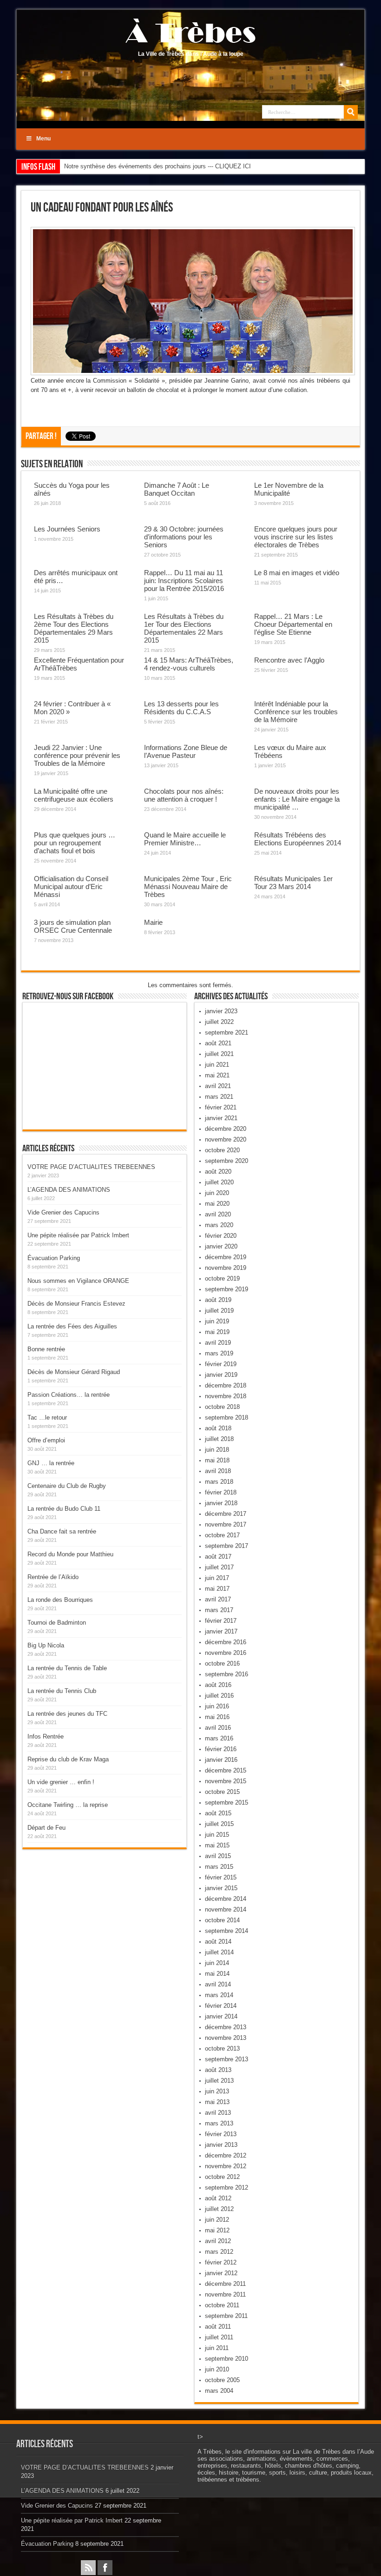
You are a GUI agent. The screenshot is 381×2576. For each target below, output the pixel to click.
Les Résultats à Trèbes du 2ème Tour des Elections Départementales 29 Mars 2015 (74, 628)
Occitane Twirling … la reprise (68, 1805)
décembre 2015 (226, 1770)
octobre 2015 (222, 1792)
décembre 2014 (226, 1899)
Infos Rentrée (46, 1736)
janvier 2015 (221, 1888)
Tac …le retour (47, 1417)
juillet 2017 (219, 1567)
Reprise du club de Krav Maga (68, 1759)
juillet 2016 (219, 1696)
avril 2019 (218, 1343)
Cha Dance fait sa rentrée (62, 1531)
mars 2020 (219, 1225)
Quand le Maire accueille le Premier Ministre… (185, 839)
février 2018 (221, 1492)
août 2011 (218, 2327)
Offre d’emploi (46, 1440)
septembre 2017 (227, 1546)
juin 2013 (217, 2091)
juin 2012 (217, 2220)
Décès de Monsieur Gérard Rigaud (74, 1372)
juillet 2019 (219, 1311)
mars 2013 (219, 2123)
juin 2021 (217, 1065)
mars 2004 (219, 2391)
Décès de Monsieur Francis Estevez (76, 1304)
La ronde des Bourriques (60, 1600)
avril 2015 (218, 1856)
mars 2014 (219, 1995)
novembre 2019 (226, 1268)
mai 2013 (217, 2102)
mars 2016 (219, 1738)
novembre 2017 (226, 1524)
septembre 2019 (227, 1289)
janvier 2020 (221, 1246)
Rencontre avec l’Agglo (289, 660)
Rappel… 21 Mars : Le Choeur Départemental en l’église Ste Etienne (293, 624)
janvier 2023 (221, 1011)
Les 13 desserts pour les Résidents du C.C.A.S (181, 708)
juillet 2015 (219, 1824)
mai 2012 (217, 2230)
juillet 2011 (219, 2337)
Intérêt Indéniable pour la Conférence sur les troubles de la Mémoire (296, 712)
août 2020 (218, 1172)
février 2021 (221, 1107)
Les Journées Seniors (67, 529)
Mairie (153, 922)
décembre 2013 (226, 2027)
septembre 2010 (227, 2359)
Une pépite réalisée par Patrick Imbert (78, 1235)
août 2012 (218, 2198)
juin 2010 (217, 2369)
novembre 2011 (225, 2294)
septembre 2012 (227, 2188)
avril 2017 (218, 1599)
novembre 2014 (226, 1909)
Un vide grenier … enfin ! (61, 1782)
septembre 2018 (227, 1417)
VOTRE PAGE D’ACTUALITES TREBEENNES (91, 1167)
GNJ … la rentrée (51, 1463)
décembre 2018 (226, 1385)
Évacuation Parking (54, 1258)
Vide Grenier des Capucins (63, 1212)
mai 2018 (217, 1460)
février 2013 (221, 2134)
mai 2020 (217, 1204)
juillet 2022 (219, 1022)
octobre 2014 (222, 1920)
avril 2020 (218, 1214)
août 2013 (218, 2070)
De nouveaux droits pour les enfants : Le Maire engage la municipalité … (297, 799)
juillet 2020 (219, 1182)
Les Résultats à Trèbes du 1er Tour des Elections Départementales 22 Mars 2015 (184, 628)
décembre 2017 (226, 1514)
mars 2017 (219, 1610)
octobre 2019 (222, 1278)
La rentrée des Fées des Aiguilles (72, 1326)
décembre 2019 (226, 1257)
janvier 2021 (221, 1118)
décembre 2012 (226, 2155)
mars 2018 (219, 1482)
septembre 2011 (226, 2316)
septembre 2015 (227, 1803)
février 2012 (221, 2262)
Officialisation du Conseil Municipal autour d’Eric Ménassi (71, 886)
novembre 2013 (226, 2038)
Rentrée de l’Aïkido (53, 1577)
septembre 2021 (227, 1032)
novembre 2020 (226, 1139)
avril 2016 (218, 1728)
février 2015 (221, 1877)
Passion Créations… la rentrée (69, 1395)
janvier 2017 (221, 1631)
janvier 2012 (221, 2273)
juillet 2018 (219, 1439)
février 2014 (221, 2006)
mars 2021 (219, 1097)
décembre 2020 (226, 1129)
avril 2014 (218, 1984)
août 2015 (218, 1813)
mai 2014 (217, 1974)
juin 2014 (217, 1963)
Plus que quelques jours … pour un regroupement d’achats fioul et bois (75, 843)
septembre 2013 (227, 2059)
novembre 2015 (226, 1781)
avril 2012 (218, 2241)
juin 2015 (217, 1835)
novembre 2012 (226, 2166)
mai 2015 (217, 1845)
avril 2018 (218, 1471)
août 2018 (218, 1428)
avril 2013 (218, 2113)
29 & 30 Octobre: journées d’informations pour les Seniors (184, 537)
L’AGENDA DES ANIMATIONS (69, 1190)
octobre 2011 (222, 2305)
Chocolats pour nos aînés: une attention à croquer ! (184, 795)
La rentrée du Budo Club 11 (64, 1509)
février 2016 (221, 1749)
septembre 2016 (227, 1674)
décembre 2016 (226, 1642)
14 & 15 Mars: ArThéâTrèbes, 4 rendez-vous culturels (189, 664)
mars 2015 (219, 1867)
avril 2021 (218, 1086)
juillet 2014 (219, 1952)
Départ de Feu (46, 1828)
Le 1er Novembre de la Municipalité (289, 489)
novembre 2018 (226, 1396)
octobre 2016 (222, 1663)
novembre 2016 (226, 1653)
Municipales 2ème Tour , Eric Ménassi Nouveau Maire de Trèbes (188, 886)
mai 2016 (217, 1717)
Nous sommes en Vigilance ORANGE (78, 1281)
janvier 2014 (221, 2016)
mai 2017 (217, 1589)
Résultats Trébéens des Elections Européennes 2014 (298, 839)
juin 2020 (217, 1193)
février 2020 (221, 1236)
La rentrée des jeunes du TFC (67, 1714)
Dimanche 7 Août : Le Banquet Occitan (177, 489)
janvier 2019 (221, 1375)
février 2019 (221, 1364)
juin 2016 (217, 1706)
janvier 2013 (221, 2145)
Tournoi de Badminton (57, 1623)
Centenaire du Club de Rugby (67, 1486)
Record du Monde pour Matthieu (70, 1554)
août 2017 (218, 1557)
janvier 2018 (221, 1503)
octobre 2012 (222, 2177)
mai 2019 (217, 1332)
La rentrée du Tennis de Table (67, 1668)
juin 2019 (217, 1321)
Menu (43, 139)
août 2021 (218, 1043)
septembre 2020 (227, 1161)
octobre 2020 (222, 1150)
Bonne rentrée (46, 1349)
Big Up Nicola (46, 1645)
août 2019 (218, 1300)
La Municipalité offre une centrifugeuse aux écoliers (74, 795)
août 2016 (218, 1685)
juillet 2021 (219, 1054)
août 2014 (218, 1942)
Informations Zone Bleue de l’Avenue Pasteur (186, 751)
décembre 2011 (225, 2284)
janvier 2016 (221, 1760)
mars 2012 (219, 2252)
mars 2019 (219, 1353)
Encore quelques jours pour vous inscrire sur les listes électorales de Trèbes (296, 537)
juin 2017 (217, 1578)
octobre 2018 (222, 1407)
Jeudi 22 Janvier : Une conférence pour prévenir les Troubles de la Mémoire (77, 755)
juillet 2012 (219, 2209)
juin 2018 (217, 1450)
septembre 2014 (227, 1931)
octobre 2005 (222, 2380)
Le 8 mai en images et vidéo (297, 573)
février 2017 (221, 1621)
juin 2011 (217, 2348)
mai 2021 (217, 1075)
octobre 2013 (222, 2048)
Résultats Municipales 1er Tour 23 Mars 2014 (293, 883)
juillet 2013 (219, 2081)
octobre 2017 (222, 1535)
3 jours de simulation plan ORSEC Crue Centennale (73, 926)
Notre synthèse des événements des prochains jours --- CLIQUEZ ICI (158, 166)
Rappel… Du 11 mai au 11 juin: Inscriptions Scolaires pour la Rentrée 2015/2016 (184, 581)
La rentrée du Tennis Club (62, 1691)
